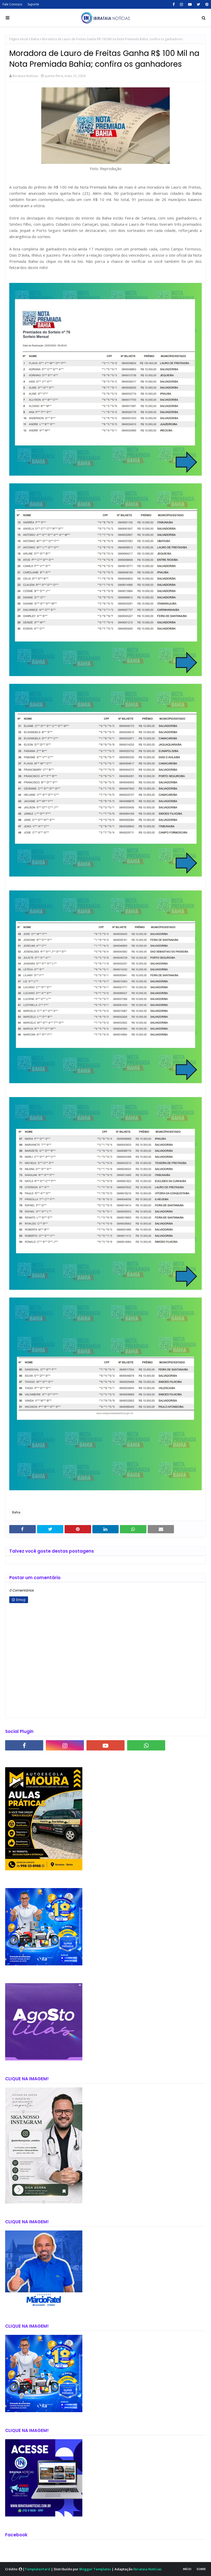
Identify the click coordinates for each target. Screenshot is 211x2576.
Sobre (201, 2569)
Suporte (33, 4)
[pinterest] (206, 4)
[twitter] (199, 4)
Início (187, 2569)
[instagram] (181, 4)
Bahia (35, 39)
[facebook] (174, 4)
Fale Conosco (12, 4)
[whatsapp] (146, 1745)
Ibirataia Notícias (25, 76)
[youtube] (190, 4)
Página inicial (19, 39)
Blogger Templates (95, 2569)
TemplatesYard (37, 2569)
